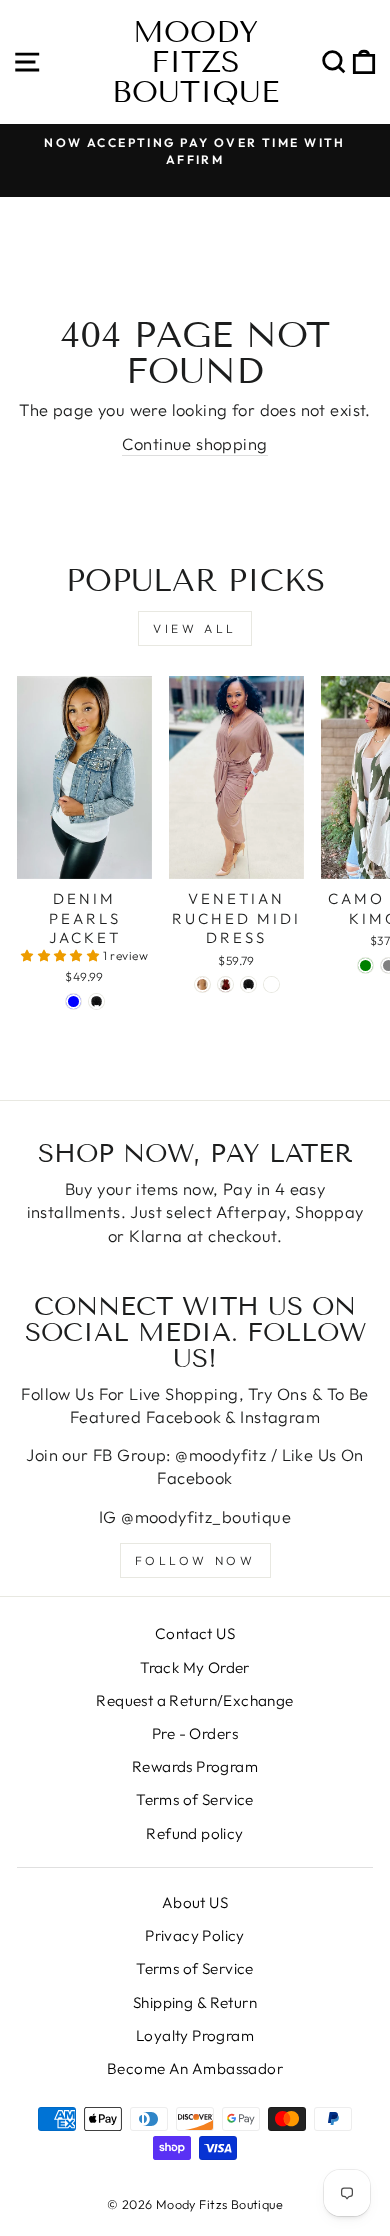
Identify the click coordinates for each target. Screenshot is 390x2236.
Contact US (195, 1633)
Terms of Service (195, 1799)
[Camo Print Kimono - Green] (365, 965)
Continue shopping (194, 443)
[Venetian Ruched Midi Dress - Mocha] (202, 984)
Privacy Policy (195, 1935)
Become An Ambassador (195, 2068)
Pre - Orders (195, 1733)
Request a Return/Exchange (194, 1700)
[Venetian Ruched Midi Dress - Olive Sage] (271, 984)
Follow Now (195, 1560)
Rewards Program (195, 1766)
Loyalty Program (195, 2035)
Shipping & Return (195, 2002)
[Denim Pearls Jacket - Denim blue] (73, 1001)
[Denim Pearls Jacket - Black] (96, 1001)
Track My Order (195, 1667)
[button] (62, 955)
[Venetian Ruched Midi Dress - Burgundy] (225, 984)
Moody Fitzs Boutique (195, 62)
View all (195, 628)
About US (195, 1902)
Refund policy (194, 1833)
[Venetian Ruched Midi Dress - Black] (248, 984)
